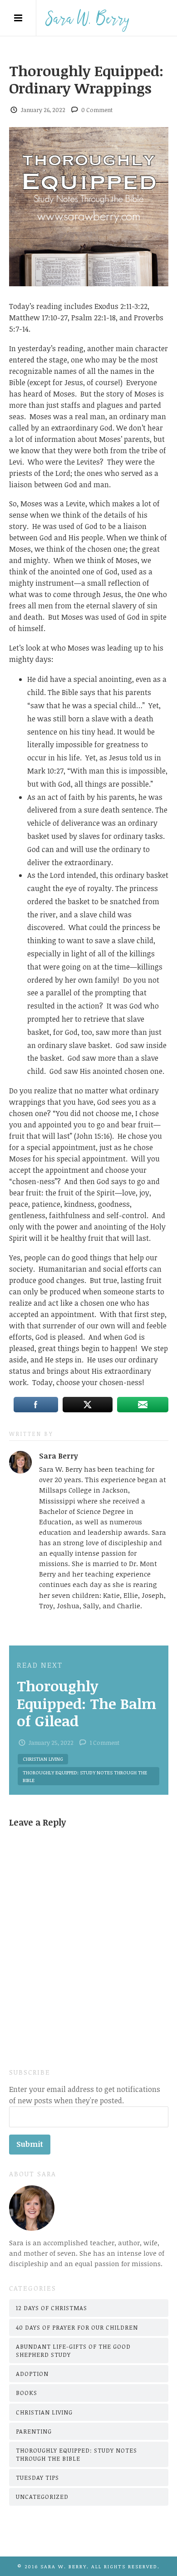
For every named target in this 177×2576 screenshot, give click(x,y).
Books (27, 2393)
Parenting (34, 2431)
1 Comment (105, 1743)
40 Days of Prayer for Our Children (77, 2327)
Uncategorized (42, 2497)
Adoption (32, 2374)
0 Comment (97, 110)
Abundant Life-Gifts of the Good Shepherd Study (73, 2351)
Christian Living (43, 1759)
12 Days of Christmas (52, 2308)
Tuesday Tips (37, 2478)
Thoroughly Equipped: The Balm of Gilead (86, 1703)
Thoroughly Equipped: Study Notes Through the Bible (85, 1776)
